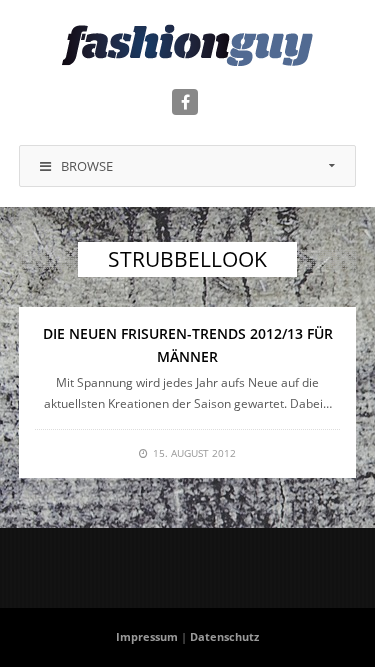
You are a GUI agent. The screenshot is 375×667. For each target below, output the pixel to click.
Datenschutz (224, 636)
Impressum (147, 636)
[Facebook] (185, 102)
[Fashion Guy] (187, 45)
